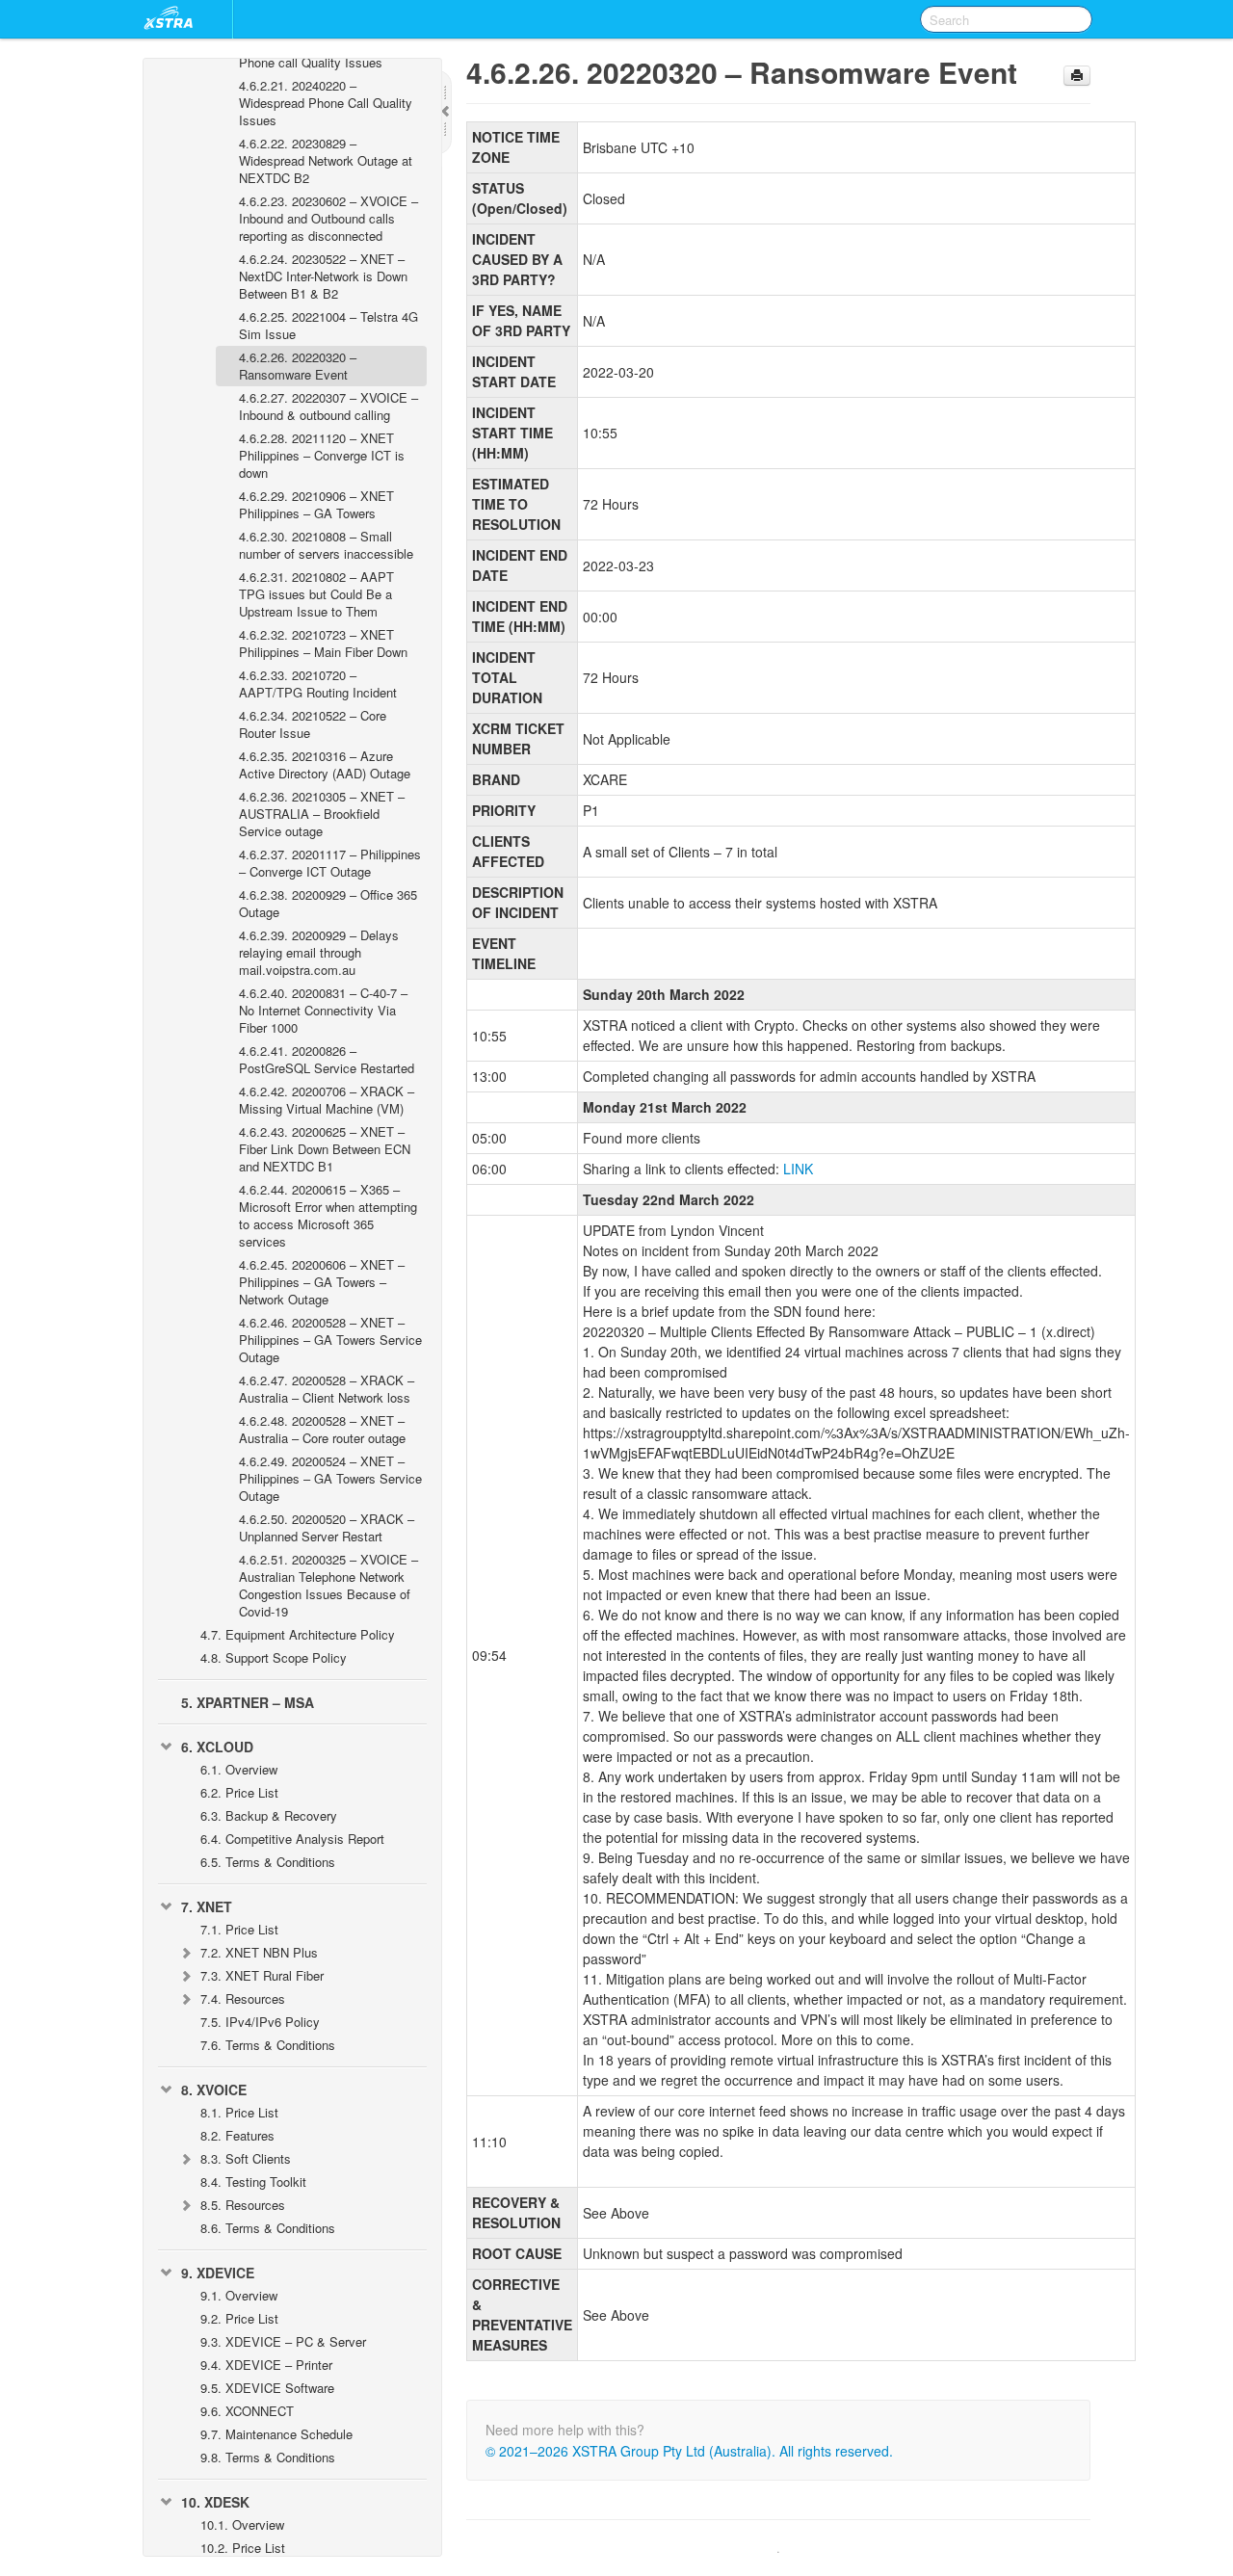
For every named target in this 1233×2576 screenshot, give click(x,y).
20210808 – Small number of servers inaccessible (326, 545)
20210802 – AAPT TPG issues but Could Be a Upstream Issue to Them (316, 594)
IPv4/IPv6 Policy (260, 2022)
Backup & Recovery (269, 1815)
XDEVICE (218, 2273)
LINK (798, 1169)
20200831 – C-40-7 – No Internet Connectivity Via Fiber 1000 (323, 1010)
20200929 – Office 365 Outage (328, 903)
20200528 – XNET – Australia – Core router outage (322, 1429)
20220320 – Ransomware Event (298, 366)
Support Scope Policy (274, 1657)
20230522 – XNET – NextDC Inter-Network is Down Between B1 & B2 (323, 276)
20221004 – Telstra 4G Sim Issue (328, 325)
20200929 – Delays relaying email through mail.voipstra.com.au (319, 952)
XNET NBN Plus (259, 1952)
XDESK (215, 2502)
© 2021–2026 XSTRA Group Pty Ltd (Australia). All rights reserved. (689, 2451)
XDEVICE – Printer (266, 2365)
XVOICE (214, 2090)
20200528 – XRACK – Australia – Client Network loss (327, 1389)
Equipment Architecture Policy (298, 1634)
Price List (239, 1792)
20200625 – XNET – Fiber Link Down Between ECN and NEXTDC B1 (325, 1149)
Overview (239, 1769)
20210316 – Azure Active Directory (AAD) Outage (325, 764)
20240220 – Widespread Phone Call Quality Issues (326, 103)
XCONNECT (247, 2411)
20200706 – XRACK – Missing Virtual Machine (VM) (327, 1100)
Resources (243, 1998)
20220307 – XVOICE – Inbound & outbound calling (328, 406)
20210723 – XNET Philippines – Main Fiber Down (323, 643)
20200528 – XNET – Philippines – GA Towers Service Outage (330, 1340)
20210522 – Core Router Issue (313, 724)
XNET (207, 1906)
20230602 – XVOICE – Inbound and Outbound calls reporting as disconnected (328, 218)
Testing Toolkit (253, 2182)
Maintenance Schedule (276, 2434)
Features (237, 2135)
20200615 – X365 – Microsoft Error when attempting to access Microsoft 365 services (328, 1215)
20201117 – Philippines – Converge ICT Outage (330, 863)
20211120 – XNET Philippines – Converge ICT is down (322, 455)
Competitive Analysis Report (292, 1839)
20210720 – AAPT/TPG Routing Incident (318, 683)
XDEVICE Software (267, 2388)
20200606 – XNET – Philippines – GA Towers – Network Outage (322, 1282)
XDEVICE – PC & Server (283, 2341)
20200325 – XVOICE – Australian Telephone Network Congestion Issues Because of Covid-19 (328, 1585)
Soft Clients (246, 2158)
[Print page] (1077, 76)
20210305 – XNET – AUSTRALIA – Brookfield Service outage (322, 814)
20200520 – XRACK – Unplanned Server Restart (327, 1527)
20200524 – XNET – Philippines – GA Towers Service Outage (330, 1478)
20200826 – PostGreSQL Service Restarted (327, 1059)
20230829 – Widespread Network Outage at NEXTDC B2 (326, 160)
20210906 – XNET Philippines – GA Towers (316, 504)
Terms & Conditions (268, 1862)
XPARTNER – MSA (248, 1702)
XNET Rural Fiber (262, 1975)
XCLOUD (217, 1747)
